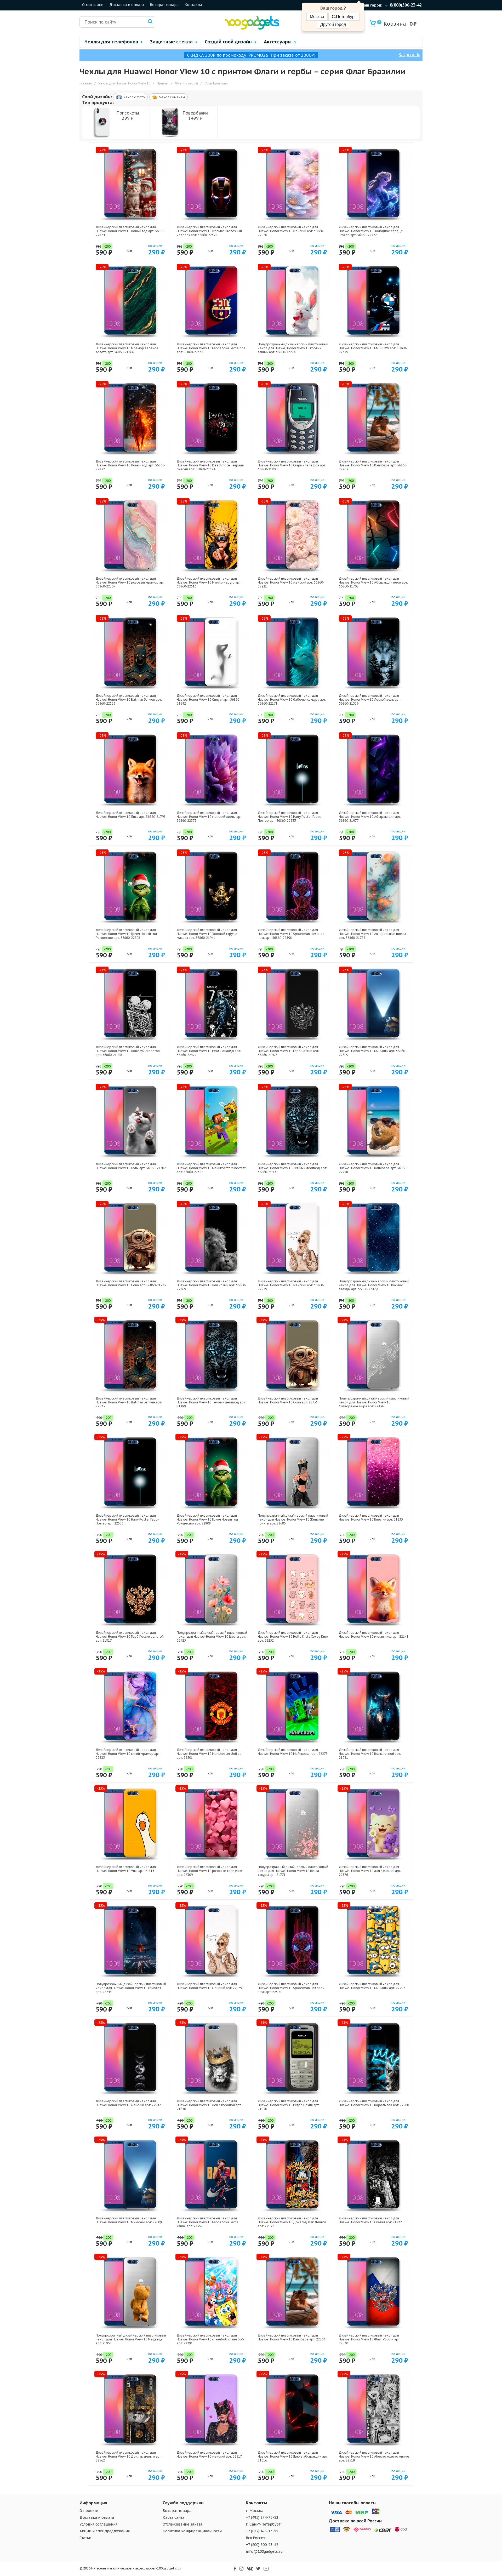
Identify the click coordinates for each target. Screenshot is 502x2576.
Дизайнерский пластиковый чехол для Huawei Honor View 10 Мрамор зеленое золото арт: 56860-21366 (127, 348)
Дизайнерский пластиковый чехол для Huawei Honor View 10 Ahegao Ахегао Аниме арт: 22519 (374, 2456)
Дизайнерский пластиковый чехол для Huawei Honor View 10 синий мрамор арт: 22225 (128, 1754)
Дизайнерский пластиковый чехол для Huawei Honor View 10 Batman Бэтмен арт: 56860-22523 (129, 699)
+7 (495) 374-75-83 (262, 2517)
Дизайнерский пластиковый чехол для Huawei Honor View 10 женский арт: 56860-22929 (291, 1285)
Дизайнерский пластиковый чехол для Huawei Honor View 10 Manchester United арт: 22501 (209, 1754)
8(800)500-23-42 (406, 5)
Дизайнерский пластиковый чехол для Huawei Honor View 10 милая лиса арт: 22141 (374, 1635)
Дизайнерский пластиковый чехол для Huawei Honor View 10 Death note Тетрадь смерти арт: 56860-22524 (210, 465)
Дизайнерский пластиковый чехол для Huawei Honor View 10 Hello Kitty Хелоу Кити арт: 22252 (293, 1637)
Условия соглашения (98, 2524)
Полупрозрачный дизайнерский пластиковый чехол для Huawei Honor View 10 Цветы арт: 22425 (212, 1637)
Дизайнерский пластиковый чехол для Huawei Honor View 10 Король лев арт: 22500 (374, 2103)
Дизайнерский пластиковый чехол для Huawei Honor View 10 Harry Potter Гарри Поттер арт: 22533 (128, 1519)
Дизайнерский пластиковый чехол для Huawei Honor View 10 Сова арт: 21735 (288, 1400)
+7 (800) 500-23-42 (262, 2545)
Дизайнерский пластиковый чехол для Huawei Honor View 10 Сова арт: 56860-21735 (131, 1283)
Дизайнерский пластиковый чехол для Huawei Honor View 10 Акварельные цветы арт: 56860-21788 (372, 934)
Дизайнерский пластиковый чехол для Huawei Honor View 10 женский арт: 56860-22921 (291, 582)
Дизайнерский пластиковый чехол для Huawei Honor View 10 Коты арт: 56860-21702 (131, 1166)
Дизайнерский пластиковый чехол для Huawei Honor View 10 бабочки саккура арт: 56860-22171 (292, 699)
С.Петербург (344, 17)
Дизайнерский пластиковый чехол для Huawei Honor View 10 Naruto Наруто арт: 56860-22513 (209, 582)
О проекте (89, 2511)
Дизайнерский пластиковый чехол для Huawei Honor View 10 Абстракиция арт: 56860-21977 (370, 817)
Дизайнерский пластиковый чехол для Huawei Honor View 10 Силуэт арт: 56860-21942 (209, 699)
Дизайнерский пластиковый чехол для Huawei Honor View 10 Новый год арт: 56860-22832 (131, 465)
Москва (317, 17)
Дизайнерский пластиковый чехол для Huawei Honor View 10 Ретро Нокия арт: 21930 (289, 2105)
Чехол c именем (172, 97)
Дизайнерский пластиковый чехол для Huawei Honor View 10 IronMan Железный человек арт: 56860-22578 (209, 231)
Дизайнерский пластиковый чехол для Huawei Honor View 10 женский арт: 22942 (128, 2103)
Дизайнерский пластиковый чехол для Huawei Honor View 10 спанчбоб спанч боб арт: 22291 (210, 2339)
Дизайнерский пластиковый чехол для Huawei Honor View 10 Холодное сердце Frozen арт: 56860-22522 (371, 231)
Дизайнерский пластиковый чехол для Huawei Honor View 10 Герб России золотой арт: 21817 (130, 1637)
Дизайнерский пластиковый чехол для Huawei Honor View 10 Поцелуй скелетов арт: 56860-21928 (128, 1051)
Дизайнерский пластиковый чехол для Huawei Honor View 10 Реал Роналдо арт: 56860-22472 (209, 1051)
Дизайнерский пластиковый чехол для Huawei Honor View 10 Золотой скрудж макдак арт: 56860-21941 (207, 934)
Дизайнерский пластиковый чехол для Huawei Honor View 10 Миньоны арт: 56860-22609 (373, 1051)
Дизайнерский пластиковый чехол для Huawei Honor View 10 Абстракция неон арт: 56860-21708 (373, 582)
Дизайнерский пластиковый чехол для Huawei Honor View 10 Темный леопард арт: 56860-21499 (292, 1168)
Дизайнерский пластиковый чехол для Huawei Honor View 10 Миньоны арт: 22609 (129, 2220)
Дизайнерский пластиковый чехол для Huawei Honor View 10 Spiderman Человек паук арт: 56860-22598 (291, 934)
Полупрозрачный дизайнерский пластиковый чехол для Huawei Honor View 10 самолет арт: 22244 (131, 1988)
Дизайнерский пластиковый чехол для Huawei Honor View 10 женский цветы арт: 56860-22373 (210, 817)
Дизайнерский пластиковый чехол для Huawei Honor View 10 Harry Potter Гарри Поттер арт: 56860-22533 (290, 817)
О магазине (93, 5)
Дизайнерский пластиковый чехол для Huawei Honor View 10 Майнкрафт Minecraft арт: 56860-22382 (211, 1168)
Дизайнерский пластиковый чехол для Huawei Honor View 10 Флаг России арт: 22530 (370, 2339)
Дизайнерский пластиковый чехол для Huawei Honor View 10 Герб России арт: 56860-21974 (288, 1051)
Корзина (392, 24)
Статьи (85, 2538)
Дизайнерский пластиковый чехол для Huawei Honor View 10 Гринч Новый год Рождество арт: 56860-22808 (126, 934)
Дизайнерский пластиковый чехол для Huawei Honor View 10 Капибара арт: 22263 (292, 2337)
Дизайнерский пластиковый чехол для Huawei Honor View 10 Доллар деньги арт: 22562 (129, 2456)
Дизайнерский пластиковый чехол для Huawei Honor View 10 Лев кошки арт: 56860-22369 (212, 1285)
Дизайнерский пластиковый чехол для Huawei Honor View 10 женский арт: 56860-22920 (291, 231)
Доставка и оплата (127, 5)
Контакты (193, 5)
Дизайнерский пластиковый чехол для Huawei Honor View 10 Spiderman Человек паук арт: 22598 (291, 1988)
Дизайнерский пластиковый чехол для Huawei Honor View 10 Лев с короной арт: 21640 (209, 2105)
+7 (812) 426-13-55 (262, 2531)
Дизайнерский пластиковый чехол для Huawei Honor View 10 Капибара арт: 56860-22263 (373, 465)
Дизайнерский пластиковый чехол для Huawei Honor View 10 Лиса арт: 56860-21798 (131, 815)
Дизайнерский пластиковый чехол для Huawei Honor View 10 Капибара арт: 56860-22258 (373, 1168)
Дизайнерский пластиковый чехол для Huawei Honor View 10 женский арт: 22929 (209, 1986)
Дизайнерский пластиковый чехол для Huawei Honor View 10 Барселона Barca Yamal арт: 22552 (207, 2222)
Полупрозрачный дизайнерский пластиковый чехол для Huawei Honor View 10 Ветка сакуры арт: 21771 (293, 1871)
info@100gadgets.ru (264, 2551)
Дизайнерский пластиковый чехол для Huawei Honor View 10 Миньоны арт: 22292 (372, 1986)
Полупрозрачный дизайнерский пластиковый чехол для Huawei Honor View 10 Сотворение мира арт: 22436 (374, 1402)
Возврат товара (164, 5)
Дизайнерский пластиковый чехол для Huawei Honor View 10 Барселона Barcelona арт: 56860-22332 (211, 348)
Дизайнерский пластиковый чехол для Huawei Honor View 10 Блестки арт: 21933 (371, 1517)
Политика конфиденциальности (192, 2531)
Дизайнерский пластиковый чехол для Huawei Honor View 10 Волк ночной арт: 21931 (370, 1754)
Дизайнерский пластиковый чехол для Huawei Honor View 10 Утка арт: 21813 (126, 1869)
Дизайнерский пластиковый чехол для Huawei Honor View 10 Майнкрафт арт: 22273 (293, 1752)
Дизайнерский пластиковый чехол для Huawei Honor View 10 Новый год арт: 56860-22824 (131, 231)
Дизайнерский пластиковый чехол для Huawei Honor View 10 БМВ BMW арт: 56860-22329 (373, 348)
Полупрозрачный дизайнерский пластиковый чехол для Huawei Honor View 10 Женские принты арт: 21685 (293, 1519)
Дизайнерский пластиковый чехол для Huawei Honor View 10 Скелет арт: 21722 (370, 2220)
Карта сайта (173, 2517)
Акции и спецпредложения (105, 2531)
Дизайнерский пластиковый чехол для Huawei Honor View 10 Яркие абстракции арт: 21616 (293, 2456)
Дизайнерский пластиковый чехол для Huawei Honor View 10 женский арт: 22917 (209, 2454)
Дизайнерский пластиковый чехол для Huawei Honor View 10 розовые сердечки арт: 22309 (209, 1871)
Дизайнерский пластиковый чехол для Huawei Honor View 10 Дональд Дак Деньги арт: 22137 (292, 2222)
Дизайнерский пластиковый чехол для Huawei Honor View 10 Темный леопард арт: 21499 (211, 1402)
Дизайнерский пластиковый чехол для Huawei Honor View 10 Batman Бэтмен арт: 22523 (129, 1402)
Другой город (333, 24)
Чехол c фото (134, 97)
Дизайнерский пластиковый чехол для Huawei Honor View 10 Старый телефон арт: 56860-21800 (292, 465)
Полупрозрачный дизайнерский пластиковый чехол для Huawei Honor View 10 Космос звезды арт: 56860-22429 (374, 1285)
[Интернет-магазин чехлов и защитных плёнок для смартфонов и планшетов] (252, 28)
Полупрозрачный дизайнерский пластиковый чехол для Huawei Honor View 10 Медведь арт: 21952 (131, 2339)
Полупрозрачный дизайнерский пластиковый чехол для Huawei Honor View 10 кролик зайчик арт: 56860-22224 (293, 348)
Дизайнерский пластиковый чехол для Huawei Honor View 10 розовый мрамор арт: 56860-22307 (130, 582)
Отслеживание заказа (182, 2524)
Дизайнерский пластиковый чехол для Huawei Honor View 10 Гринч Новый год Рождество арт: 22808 (207, 1519)
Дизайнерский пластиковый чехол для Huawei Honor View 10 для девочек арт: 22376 (370, 1871)
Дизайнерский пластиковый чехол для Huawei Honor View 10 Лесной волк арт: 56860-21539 (370, 699)
